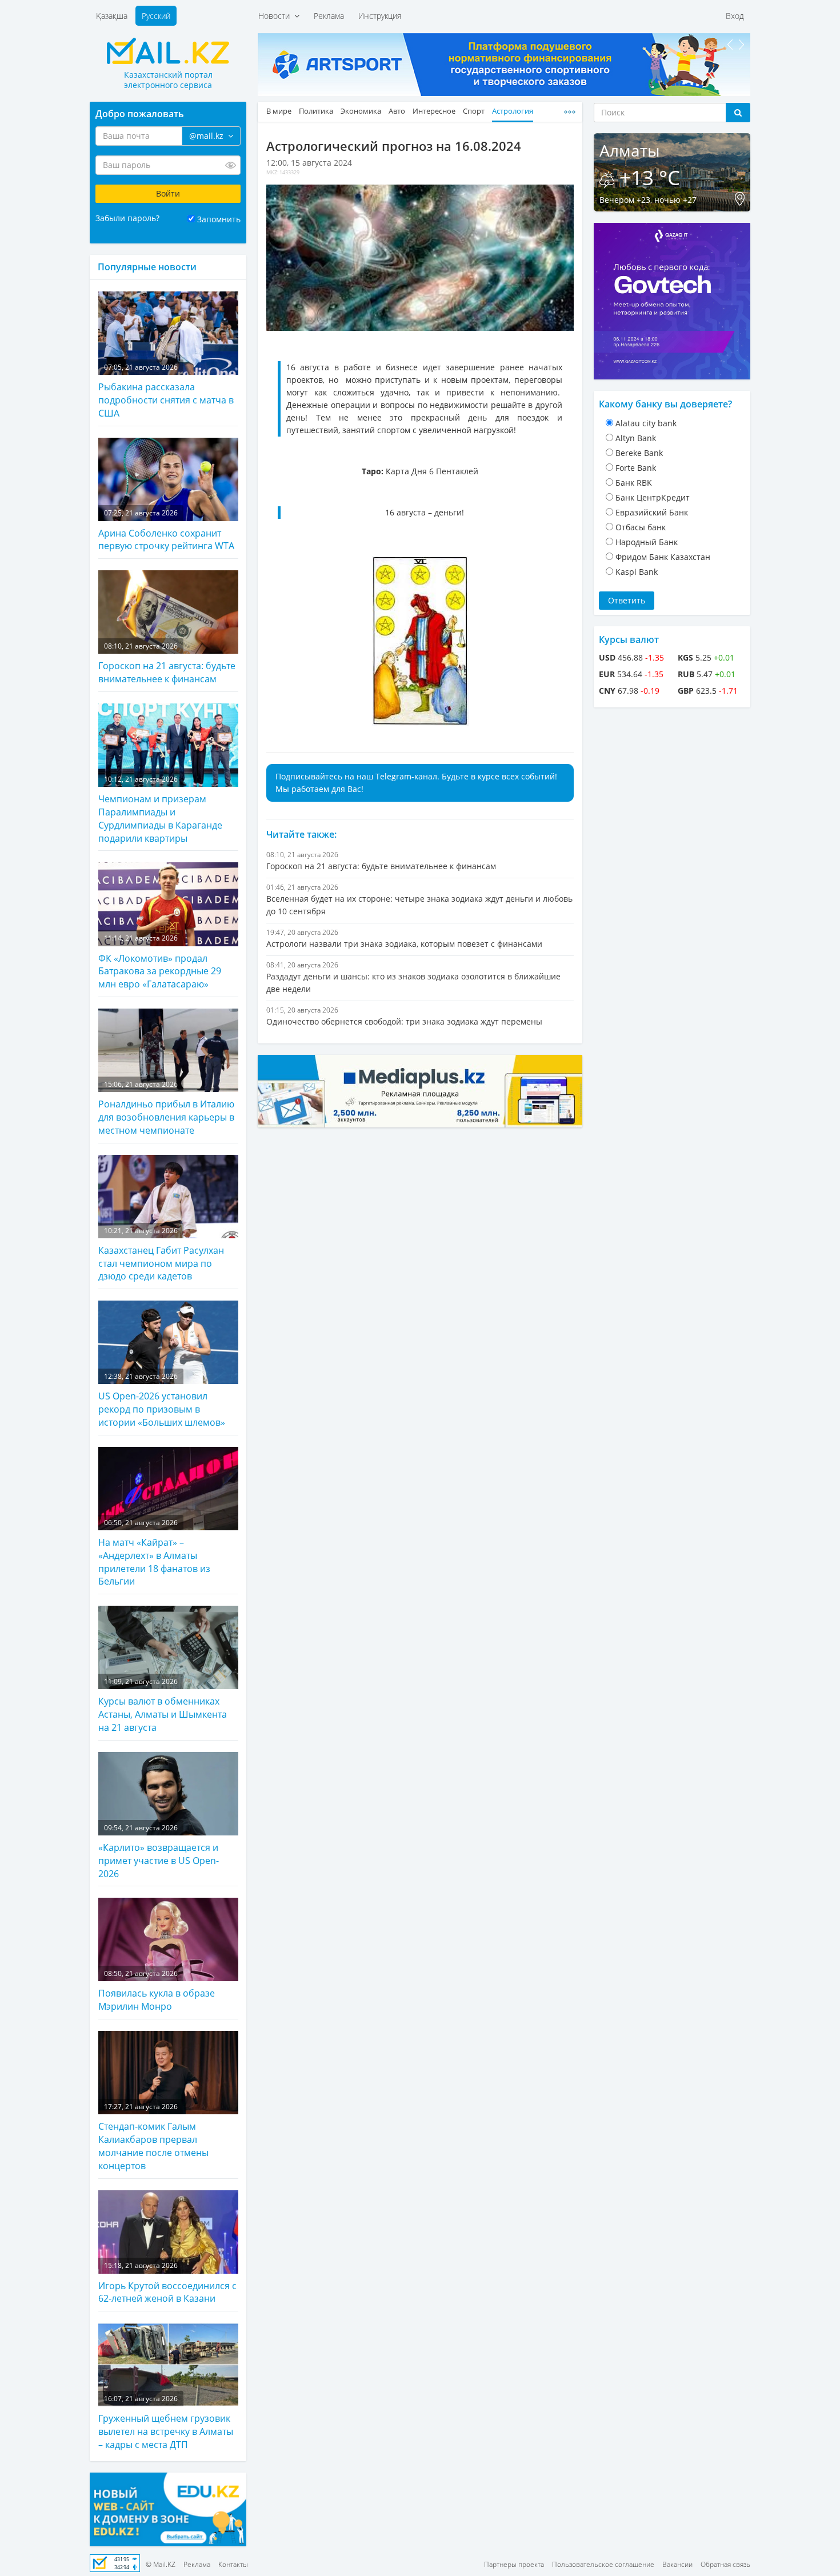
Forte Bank (636, 468)
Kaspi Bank (637, 572)
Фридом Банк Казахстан (663, 557)
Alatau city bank (646, 423)
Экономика (361, 111)
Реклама (329, 16)
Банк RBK (634, 483)
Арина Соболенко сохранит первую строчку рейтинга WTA (166, 530)
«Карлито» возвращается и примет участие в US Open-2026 (159, 1851)
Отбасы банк (641, 527)
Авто (397, 111)
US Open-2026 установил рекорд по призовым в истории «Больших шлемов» (162, 1400)
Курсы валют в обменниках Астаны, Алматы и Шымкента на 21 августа (163, 1705)
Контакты (233, 2564)
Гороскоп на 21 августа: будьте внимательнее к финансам (167, 663)
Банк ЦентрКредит (653, 497)
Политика (316, 111)
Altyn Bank (636, 438)
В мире (279, 111)
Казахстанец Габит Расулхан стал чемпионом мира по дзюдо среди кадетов (161, 1254)
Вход (735, 16)
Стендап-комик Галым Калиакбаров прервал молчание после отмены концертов (153, 2137)
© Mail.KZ (161, 2564)
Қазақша (112, 16)
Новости (276, 16)
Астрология (513, 111)
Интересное (434, 111)
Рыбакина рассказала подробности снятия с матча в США (166, 391)
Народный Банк (647, 542)
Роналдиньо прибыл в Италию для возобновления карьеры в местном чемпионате (166, 1108)
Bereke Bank (639, 453)
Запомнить (219, 219)
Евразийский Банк (652, 512)
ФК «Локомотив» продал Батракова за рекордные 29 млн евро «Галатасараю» (160, 962)
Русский (156, 16)
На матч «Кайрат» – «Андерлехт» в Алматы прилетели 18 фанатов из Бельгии (154, 1553)
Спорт (474, 111)
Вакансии (677, 2564)
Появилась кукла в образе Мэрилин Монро (157, 1991)
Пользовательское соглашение (603, 2564)
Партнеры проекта (514, 2564)
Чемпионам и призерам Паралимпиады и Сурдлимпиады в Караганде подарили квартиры (160, 809)
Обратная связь (725, 2564)
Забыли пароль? (127, 218)
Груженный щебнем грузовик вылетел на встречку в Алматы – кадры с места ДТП (166, 2422)
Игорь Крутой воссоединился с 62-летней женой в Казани (167, 2283)
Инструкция (380, 16)
